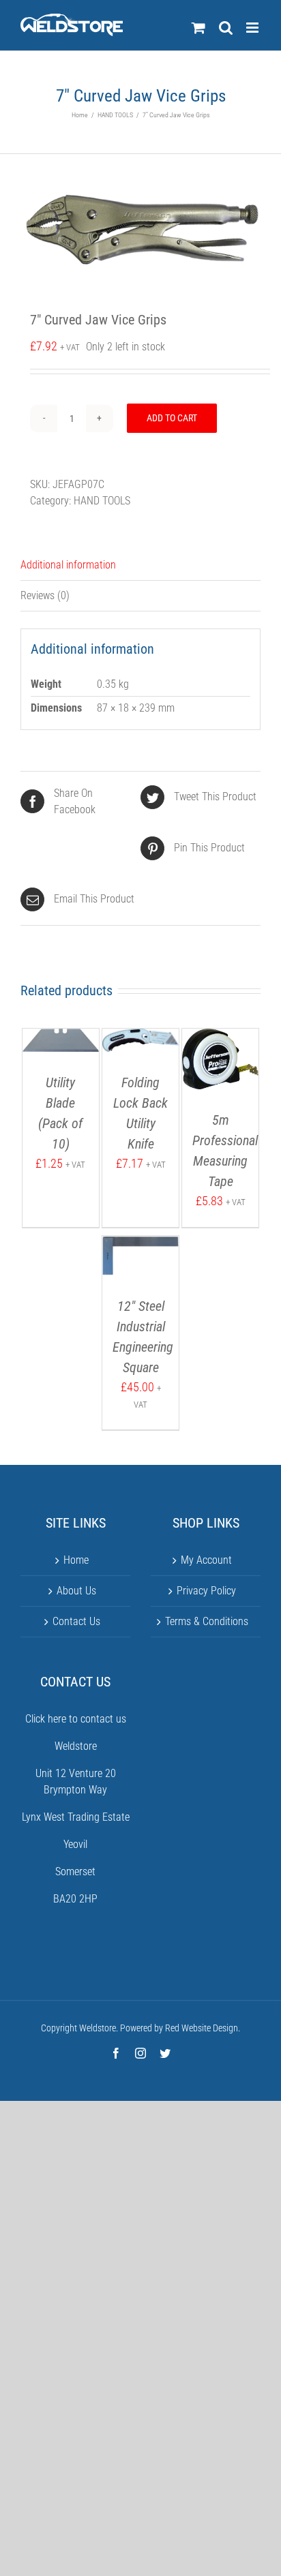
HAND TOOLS (102, 501)
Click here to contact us (76, 1719)
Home (76, 1560)
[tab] (140, 565)
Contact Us (76, 1621)
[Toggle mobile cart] (198, 28)
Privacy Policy (206, 1591)
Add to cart (172, 418)
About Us (76, 1591)
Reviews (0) (45, 595)
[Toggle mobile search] (226, 28)
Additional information (68, 565)
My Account (206, 1560)
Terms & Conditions (207, 1621)
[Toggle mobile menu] (253, 28)
